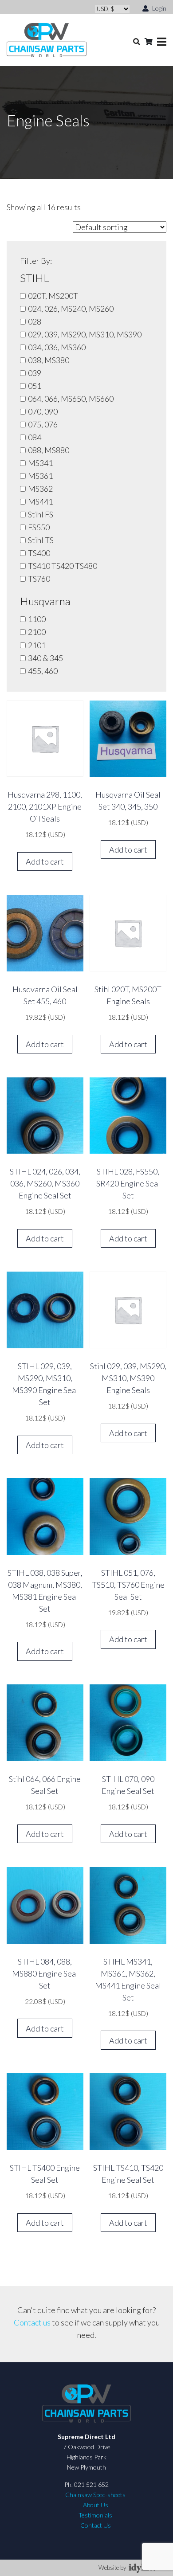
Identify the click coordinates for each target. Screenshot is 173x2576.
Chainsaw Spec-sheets (95, 2495)
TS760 (39, 579)
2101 (37, 645)
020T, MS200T (53, 296)
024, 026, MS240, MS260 (71, 309)
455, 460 (43, 671)
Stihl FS (41, 514)
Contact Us (96, 2525)
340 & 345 (45, 658)
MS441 (40, 501)
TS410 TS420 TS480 (63, 566)
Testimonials (95, 2515)
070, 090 (43, 411)
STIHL (35, 278)
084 (35, 437)
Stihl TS (41, 540)
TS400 (39, 553)
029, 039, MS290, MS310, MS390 (85, 334)
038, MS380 (49, 360)
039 (35, 373)
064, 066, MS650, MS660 (71, 399)
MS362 (40, 489)
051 (35, 386)
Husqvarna (45, 601)
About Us (96, 2505)
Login (159, 8)
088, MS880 (49, 450)
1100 (37, 619)
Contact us (32, 2322)
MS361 (40, 476)
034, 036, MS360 (57, 347)
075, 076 (43, 424)
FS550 (39, 527)
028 (35, 321)
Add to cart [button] (45, 861)
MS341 (40, 463)
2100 (37, 632)
